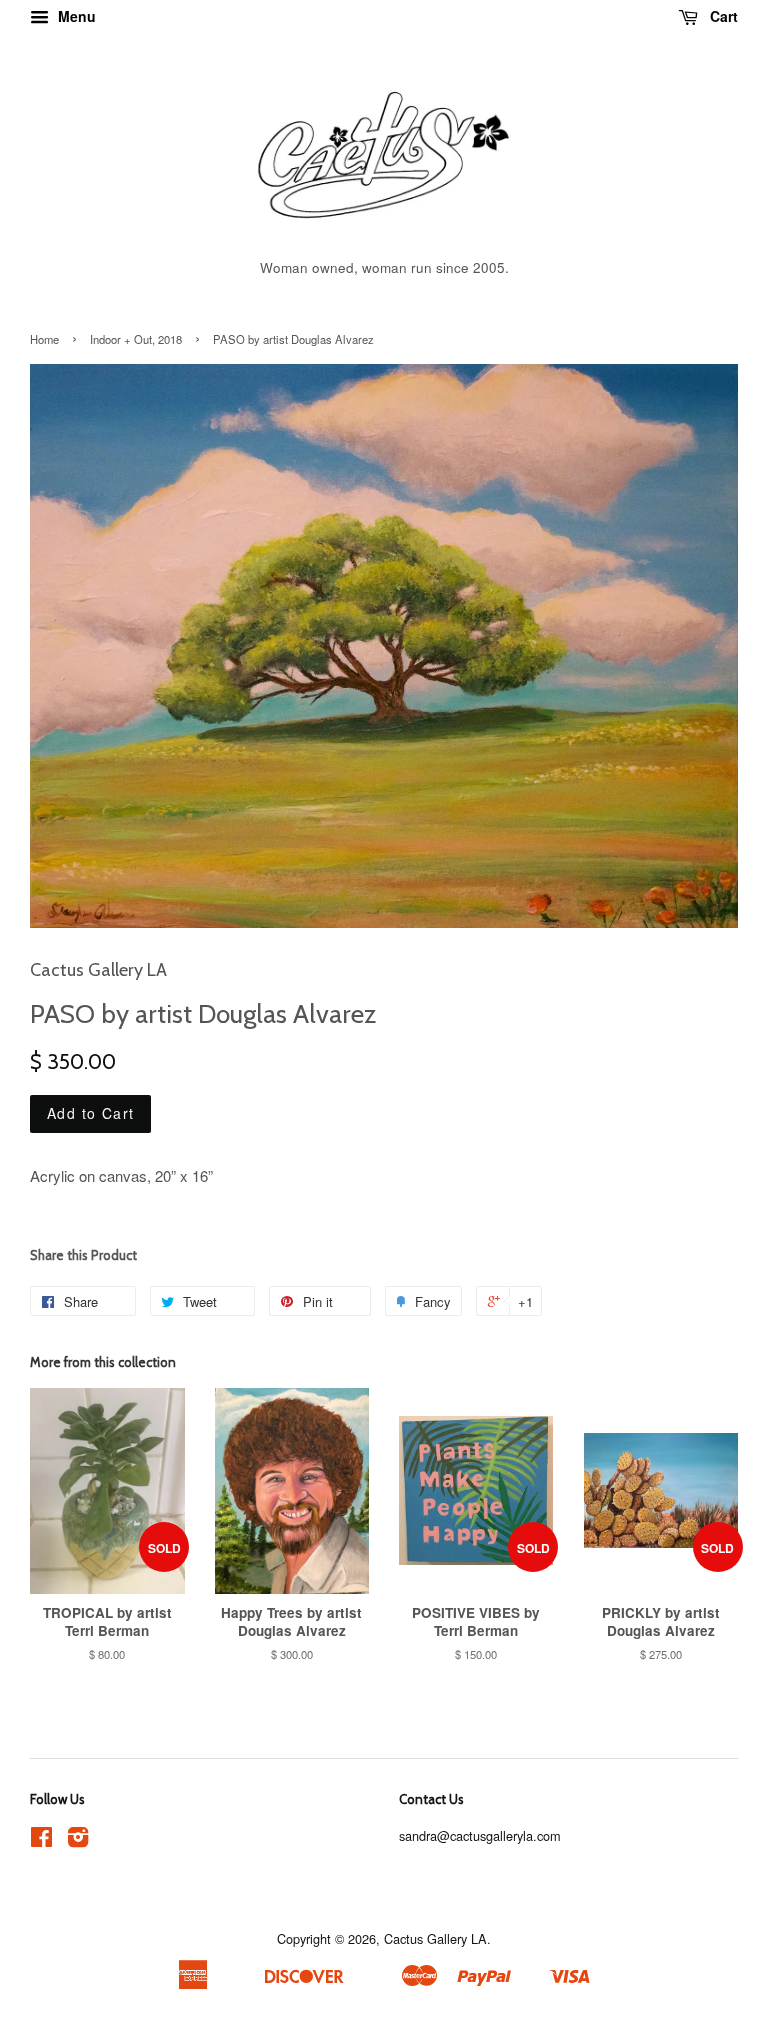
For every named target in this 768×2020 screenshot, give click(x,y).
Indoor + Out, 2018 (136, 339)
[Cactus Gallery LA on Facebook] (41, 1840)
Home (44, 339)
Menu (75, 16)
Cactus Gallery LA (435, 1938)
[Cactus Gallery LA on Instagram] (78, 1840)
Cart (722, 16)
